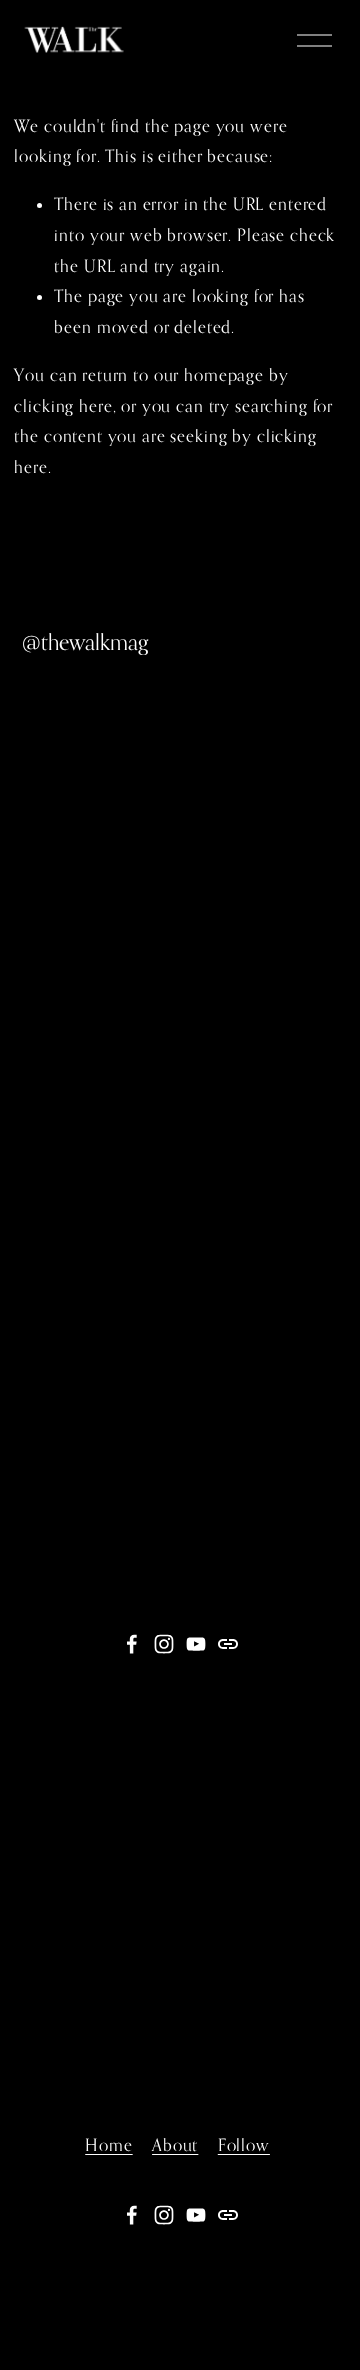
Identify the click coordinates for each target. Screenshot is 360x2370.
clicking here (63, 406)
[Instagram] (164, 1644)
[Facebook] (132, 1644)
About (175, 2145)
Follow (244, 2145)
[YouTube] (196, 1644)
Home (108, 2145)
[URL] (228, 1644)
